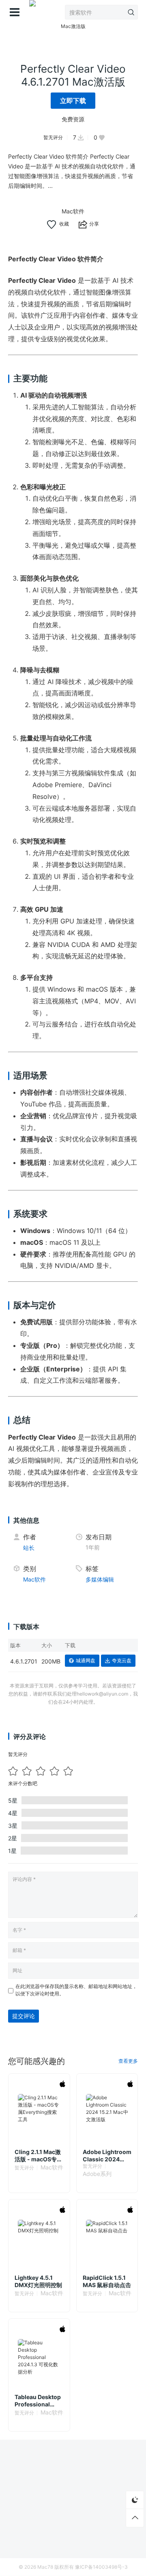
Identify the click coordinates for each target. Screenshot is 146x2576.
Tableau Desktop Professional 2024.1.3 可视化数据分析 (39, 2401)
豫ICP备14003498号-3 (101, 2567)
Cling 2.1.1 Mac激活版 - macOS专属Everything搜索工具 (39, 2156)
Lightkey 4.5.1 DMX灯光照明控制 (38, 2281)
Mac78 (45, 2567)
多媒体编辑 (100, 1579)
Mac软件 (73, 211)
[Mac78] (32, 12)
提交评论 (24, 2016)
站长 (29, 1548)
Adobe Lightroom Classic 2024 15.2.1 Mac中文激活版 (107, 2156)
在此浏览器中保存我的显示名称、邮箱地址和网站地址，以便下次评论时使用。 (76, 1990)
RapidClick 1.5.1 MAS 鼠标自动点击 (107, 2281)
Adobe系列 (97, 2174)
